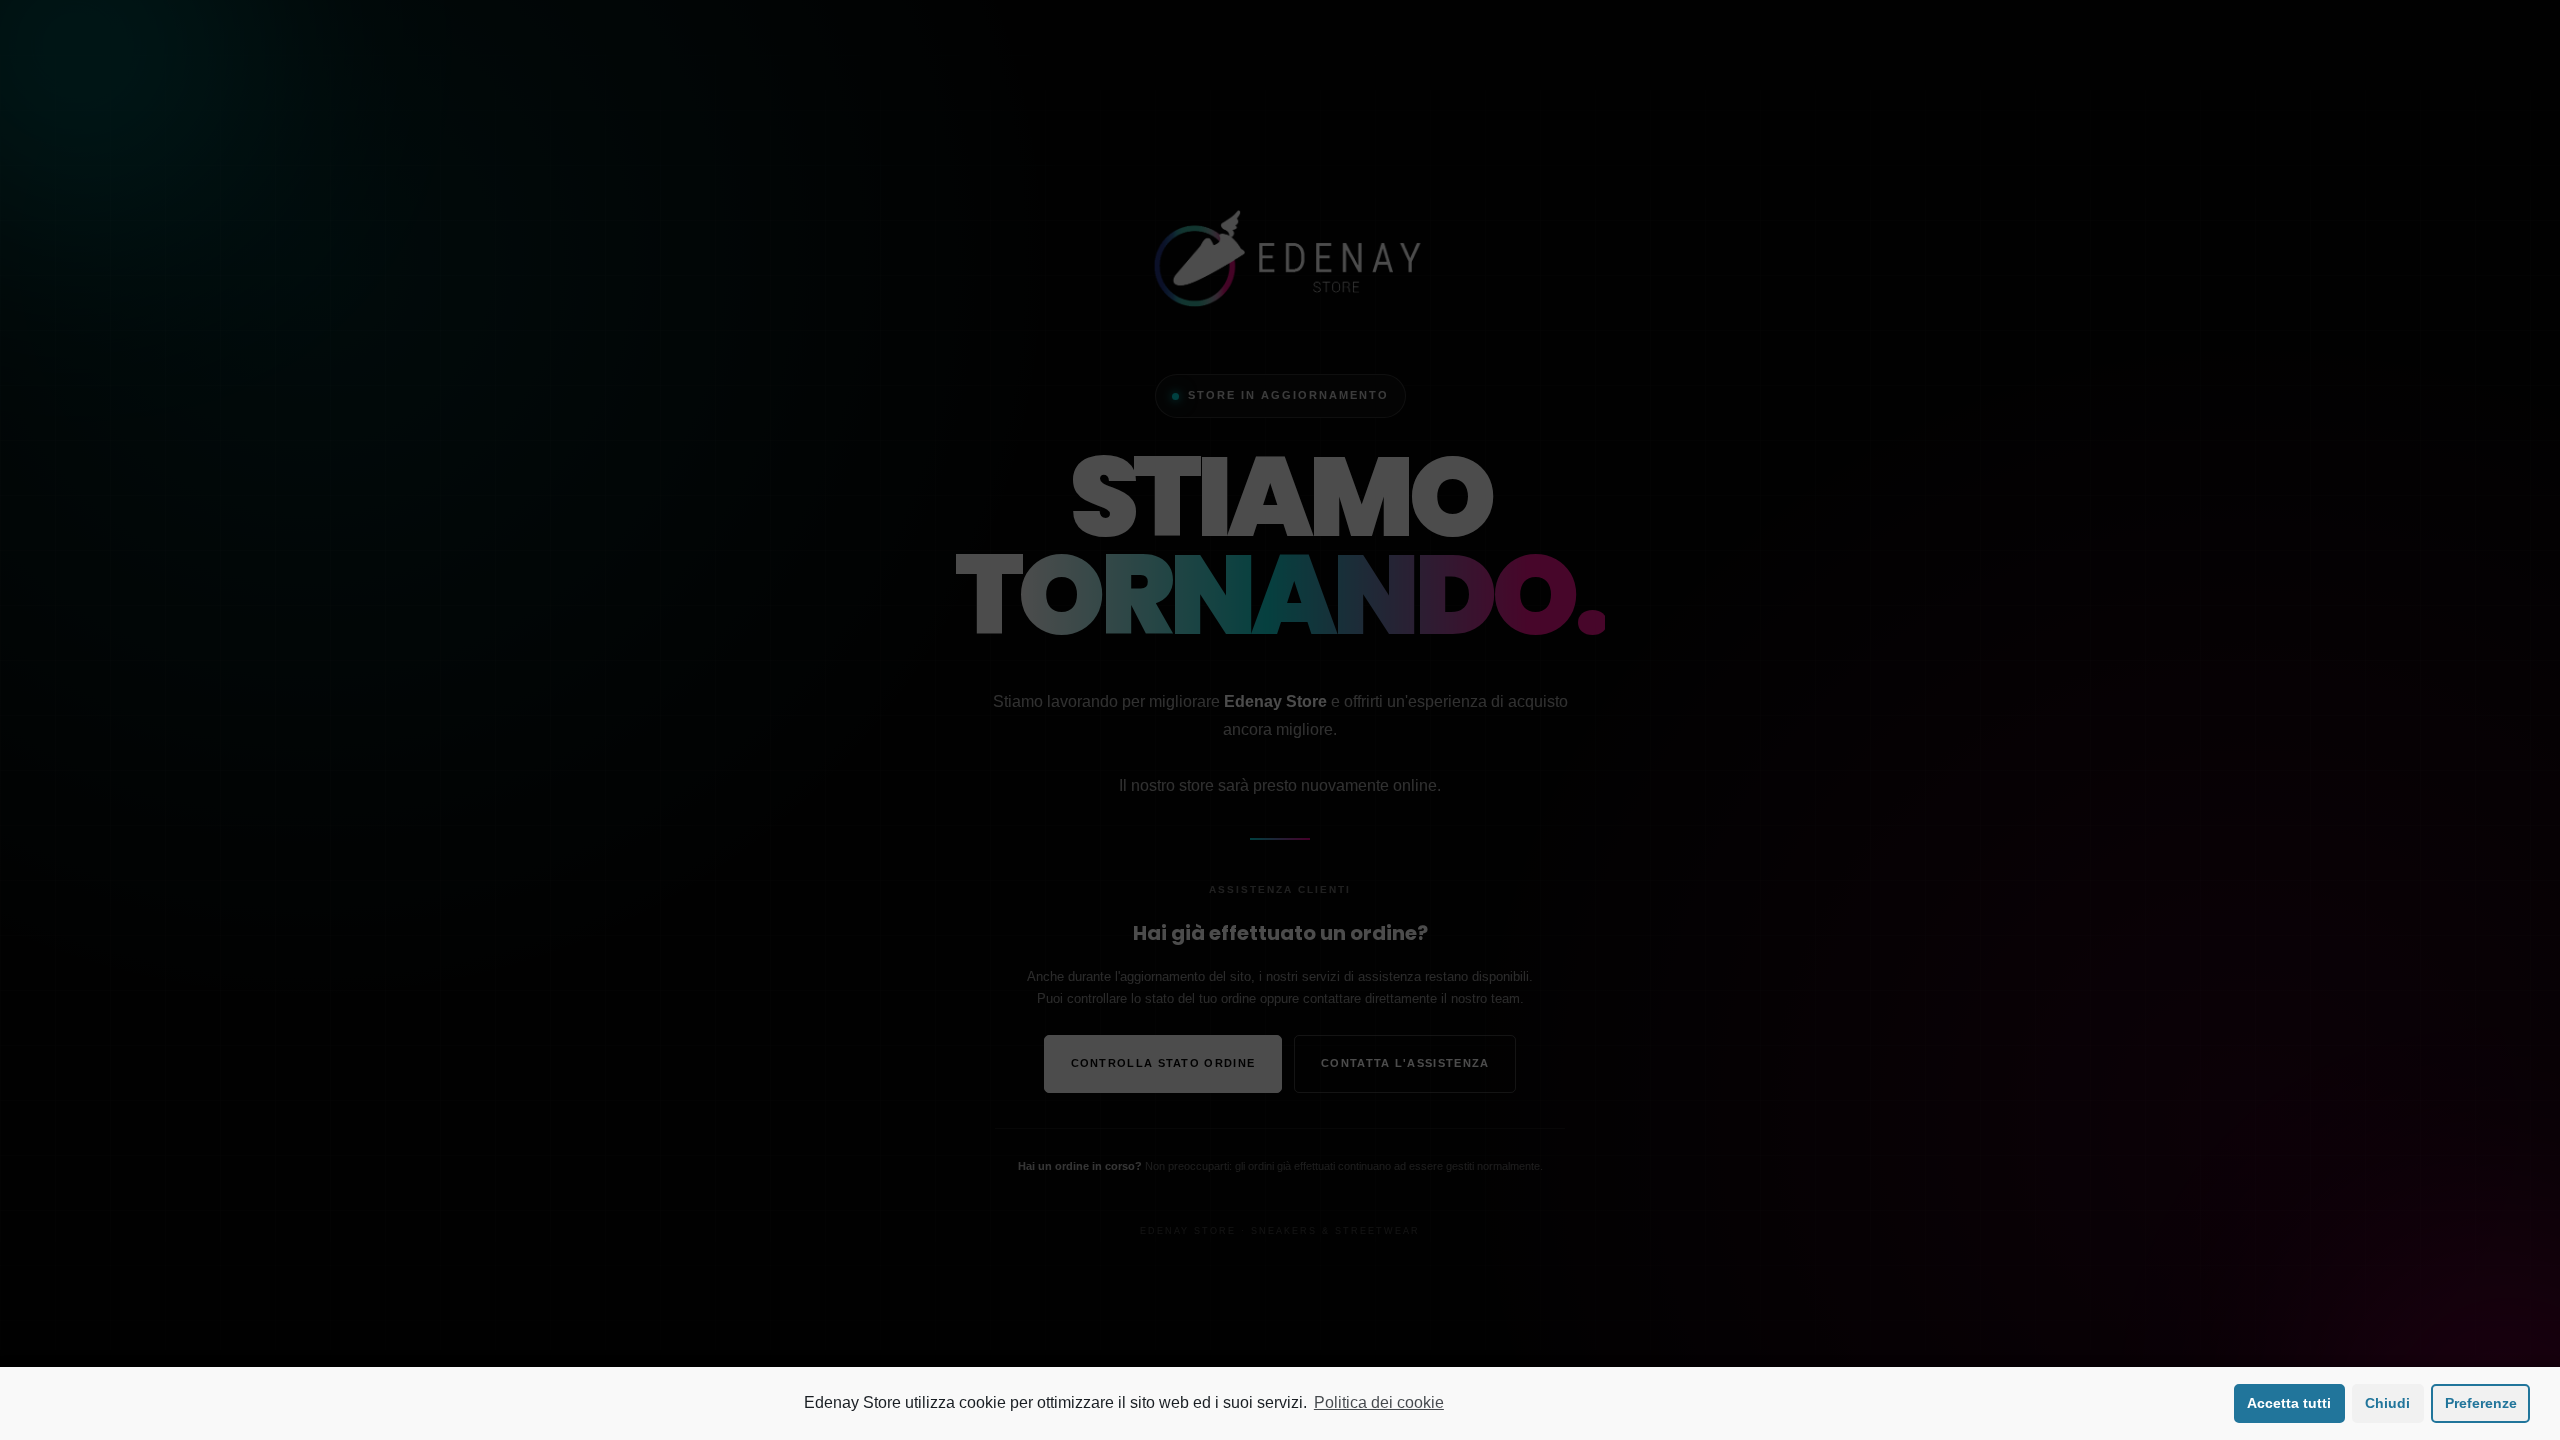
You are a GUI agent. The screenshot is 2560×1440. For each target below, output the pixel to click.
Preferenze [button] (2481, 1403)
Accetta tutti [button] (2289, 1403)
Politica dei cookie (1379, 1402)
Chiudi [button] (2387, 1403)
